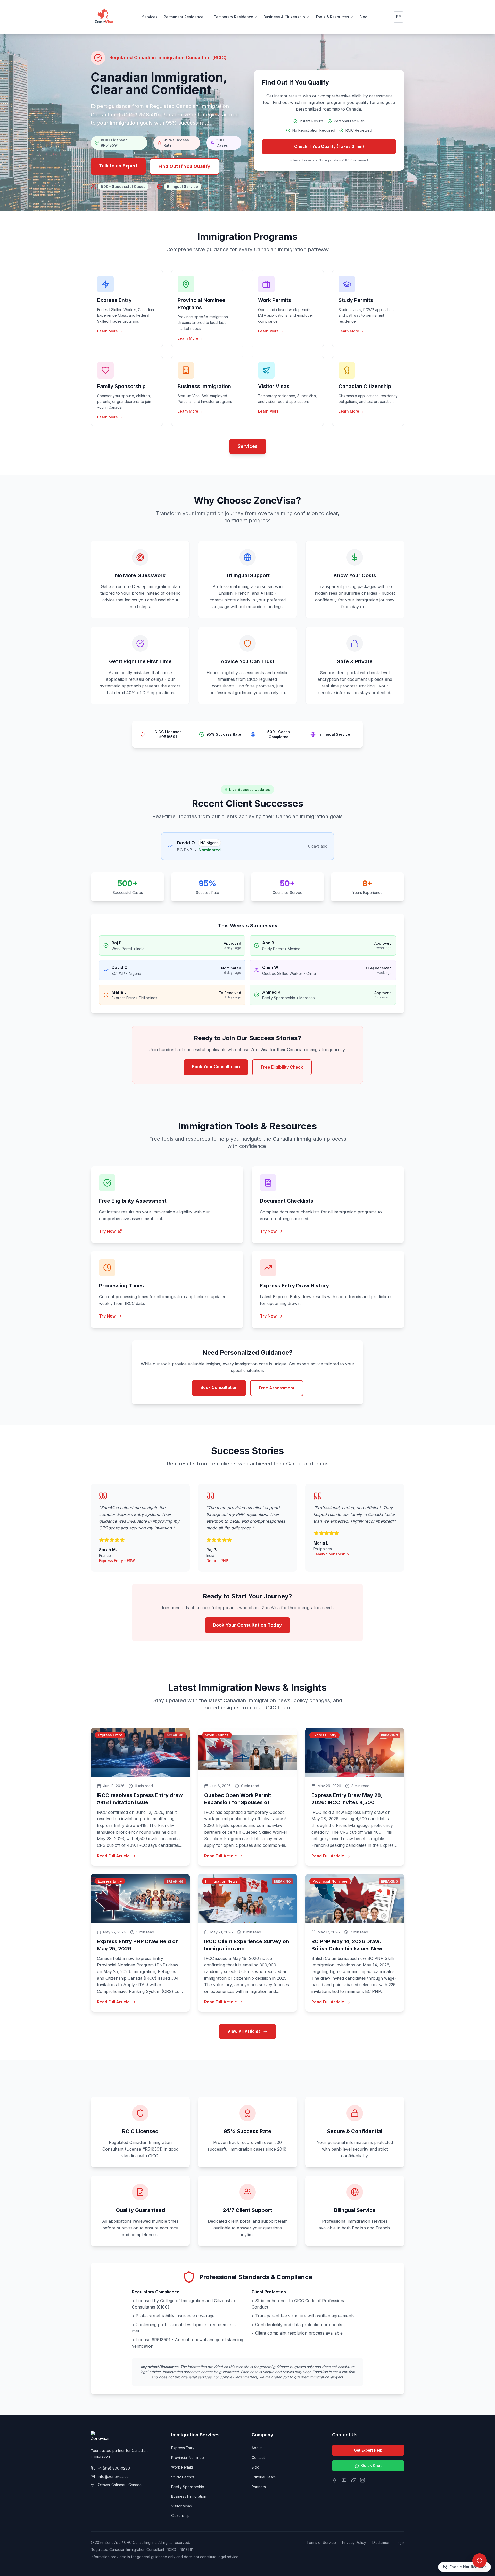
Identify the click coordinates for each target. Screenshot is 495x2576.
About (257, 2448)
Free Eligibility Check (282, 1067)
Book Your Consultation (216, 1067)
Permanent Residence (184, 17)
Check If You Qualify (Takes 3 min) (329, 146)
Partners (259, 2487)
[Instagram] (362, 2480)
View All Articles (244, 2031)
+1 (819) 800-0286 (114, 2468)
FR (398, 17)
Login (400, 2543)
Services (150, 17)
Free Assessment (277, 1388)
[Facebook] (335, 2480)
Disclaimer (381, 2542)
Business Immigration (189, 2496)
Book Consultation (219, 1387)
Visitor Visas (181, 2506)
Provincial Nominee (188, 2458)
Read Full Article (113, 1856)
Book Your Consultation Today (247, 1625)
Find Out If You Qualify (184, 166)
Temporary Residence (233, 17)
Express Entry (183, 2448)
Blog (363, 17)
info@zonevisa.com (115, 2476)
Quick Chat (371, 2466)
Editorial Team (264, 2477)
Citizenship (180, 2516)
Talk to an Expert (118, 166)
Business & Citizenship (284, 17)
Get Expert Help (368, 2450)
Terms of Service (321, 2542)
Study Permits (183, 2477)
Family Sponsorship (188, 2487)
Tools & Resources (332, 17)
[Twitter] (353, 2480)
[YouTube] (344, 2480)
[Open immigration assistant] (480, 2561)
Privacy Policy (354, 2542)
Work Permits (182, 2467)
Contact (258, 2458)
